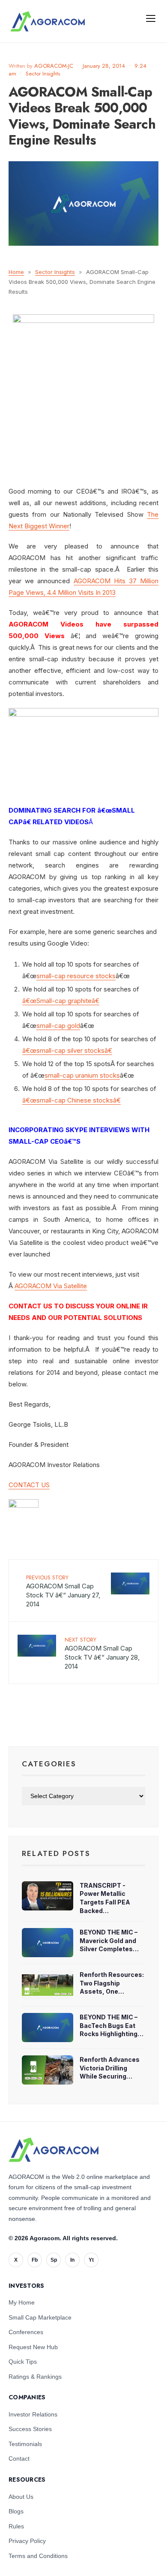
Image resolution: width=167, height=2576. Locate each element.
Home (16, 272)
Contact (19, 2458)
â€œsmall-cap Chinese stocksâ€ (72, 1100)
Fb (35, 2260)
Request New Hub (33, 2347)
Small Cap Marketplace (40, 2317)
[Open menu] (151, 18)
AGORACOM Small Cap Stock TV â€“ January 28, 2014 (102, 1653)
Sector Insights (43, 74)
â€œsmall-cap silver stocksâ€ (67, 1050)
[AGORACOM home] (48, 21)
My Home (22, 2302)
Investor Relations (33, 2414)
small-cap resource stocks (76, 976)
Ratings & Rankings (35, 2377)
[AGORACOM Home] (54, 2150)
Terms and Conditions (38, 2556)
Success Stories (30, 2429)
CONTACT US (29, 1485)
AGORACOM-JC (54, 66)
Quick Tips (23, 2362)
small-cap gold (58, 1026)
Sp (54, 2260)
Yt (91, 2260)
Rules (16, 2526)
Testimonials (25, 2444)
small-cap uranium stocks (82, 1075)
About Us (21, 2497)
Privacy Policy (27, 2541)
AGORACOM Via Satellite (51, 1286)
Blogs (16, 2511)
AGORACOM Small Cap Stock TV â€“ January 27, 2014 (63, 1591)
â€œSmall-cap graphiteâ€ (61, 1001)
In (72, 2260)
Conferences (26, 2332)
